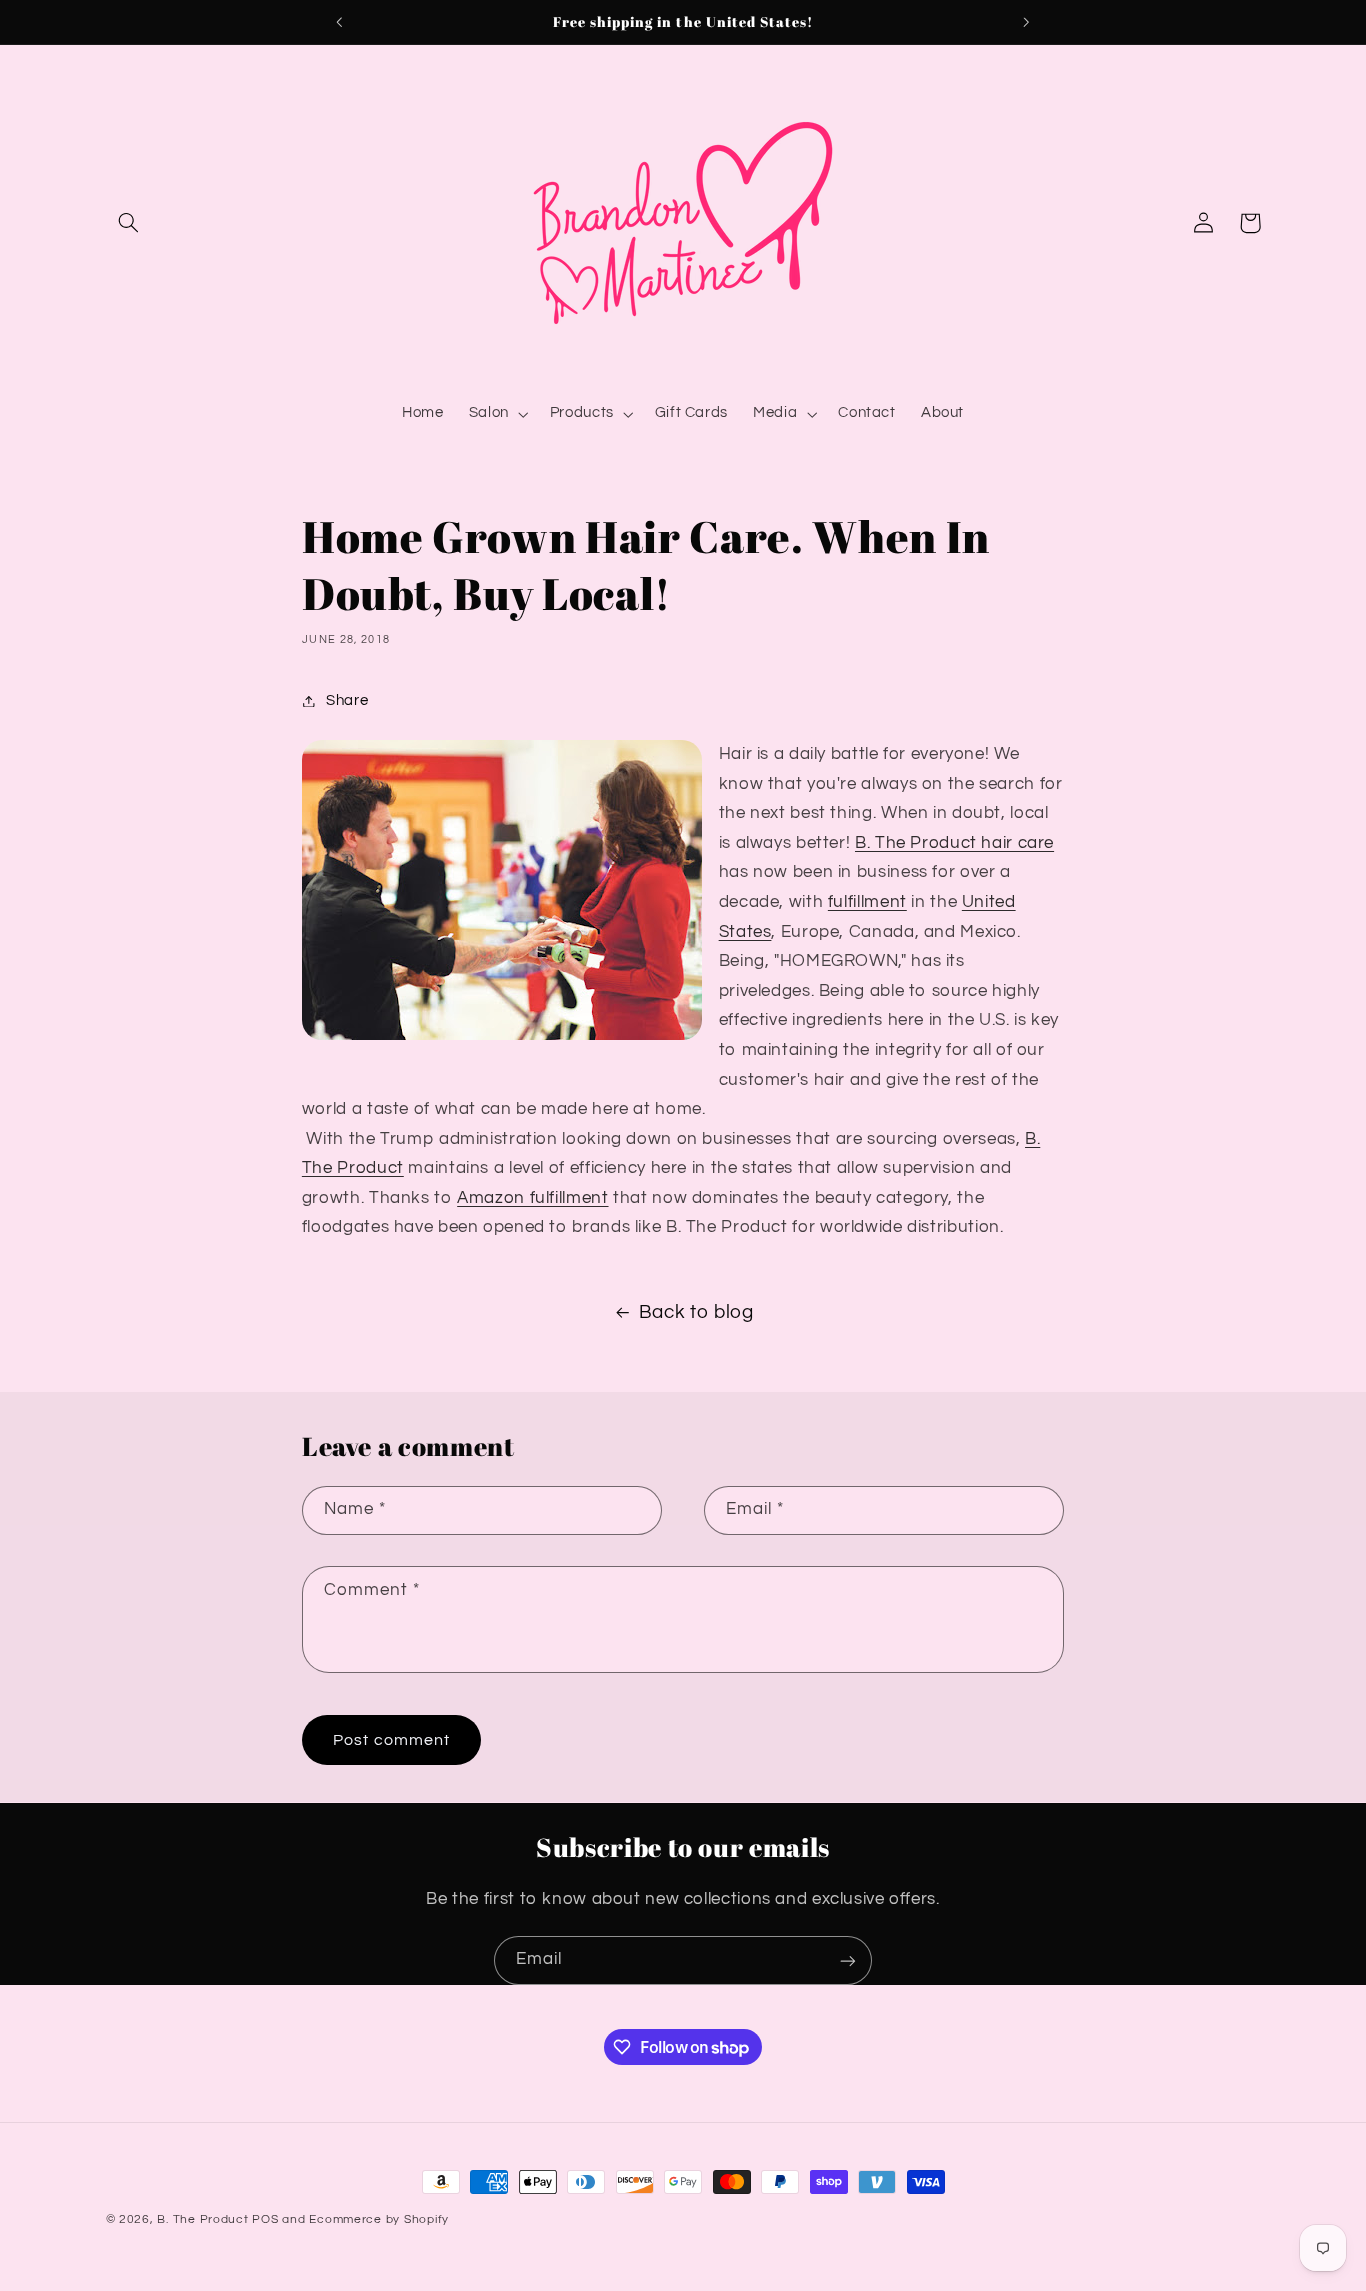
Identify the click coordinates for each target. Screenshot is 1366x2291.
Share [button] (347, 700)
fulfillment (867, 902)
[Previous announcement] (340, 22)
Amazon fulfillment (532, 1198)
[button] (129, 223)
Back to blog (696, 1312)
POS (265, 2219)
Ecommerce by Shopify (379, 2219)
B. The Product (202, 2219)
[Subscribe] (848, 1960)
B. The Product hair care (954, 843)
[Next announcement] (1026, 22)
